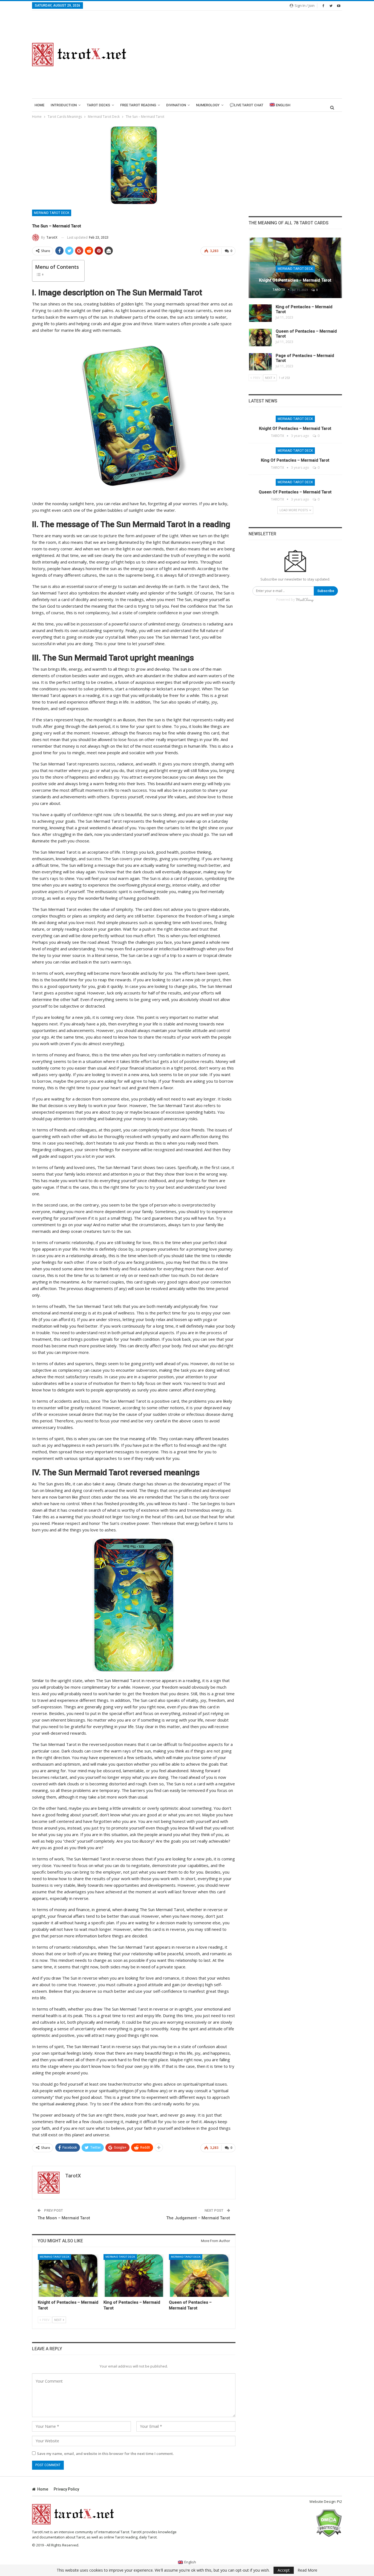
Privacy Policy (66, 2489)
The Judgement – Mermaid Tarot (198, 2218)
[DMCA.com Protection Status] (329, 2523)
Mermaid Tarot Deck (52, 213)
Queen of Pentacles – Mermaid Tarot (295, 492)
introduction (64, 105)
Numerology (208, 105)
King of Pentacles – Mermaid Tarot (295, 460)
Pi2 (340, 2501)
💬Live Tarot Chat (247, 105)
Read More (307, 2570)
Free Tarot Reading (138, 105)
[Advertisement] (241, 55)
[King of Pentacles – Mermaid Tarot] (134, 2275)
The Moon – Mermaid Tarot (64, 2218)
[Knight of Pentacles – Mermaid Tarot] (68, 2275)
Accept (284, 2570)
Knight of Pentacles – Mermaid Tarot (295, 280)
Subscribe (326, 591)
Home (39, 105)
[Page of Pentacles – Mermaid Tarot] (260, 362)
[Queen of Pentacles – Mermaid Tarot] (199, 2275)
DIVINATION (176, 105)
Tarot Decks (98, 105)
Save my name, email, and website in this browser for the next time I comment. (105, 2454)
